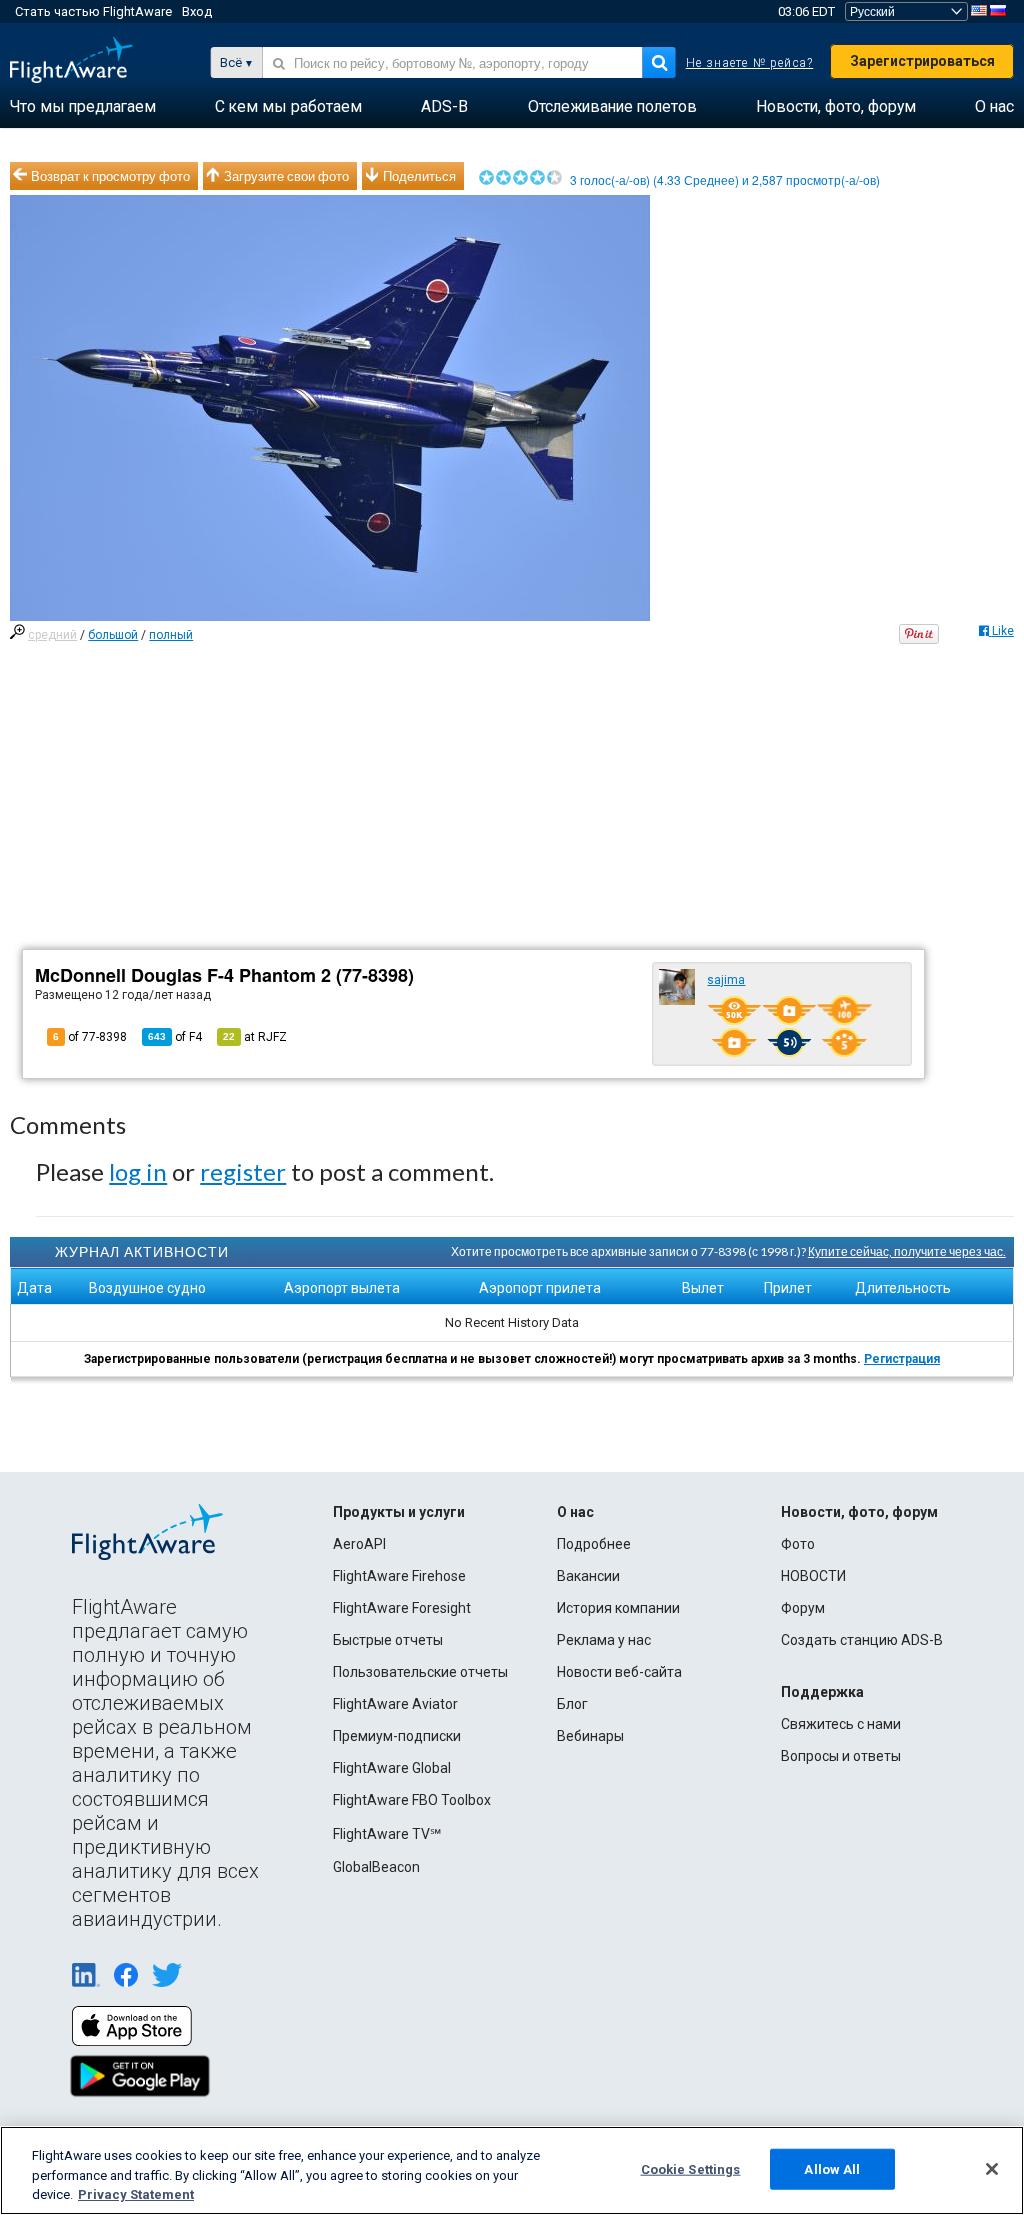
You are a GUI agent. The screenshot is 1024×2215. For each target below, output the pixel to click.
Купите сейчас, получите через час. (907, 1251)
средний (52, 635)
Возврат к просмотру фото (110, 176)
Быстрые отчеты (388, 1640)
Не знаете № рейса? (750, 63)
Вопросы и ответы (841, 1756)
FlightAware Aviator (395, 1704)
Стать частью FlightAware (93, 11)
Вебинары (590, 1736)
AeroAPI (359, 1544)
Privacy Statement (136, 2194)
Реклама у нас (604, 1640)
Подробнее (594, 1544)
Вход (197, 11)
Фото (798, 1544)
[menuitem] (83, 107)
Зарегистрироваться (922, 61)
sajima (726, 980)
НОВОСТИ (813, 1576)
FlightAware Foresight (402, 1608)
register (243, 1171)
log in (138, 1171)
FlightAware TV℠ (387, 1834)
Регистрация (902, 1359)
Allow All (832, 2168)
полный (171, 635)
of (175, 1037)
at (255, 1037)
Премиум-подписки (397, 1736)
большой (113, 635)
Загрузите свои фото (286, 176)
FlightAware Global (392, 1768)
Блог (572, 1704)
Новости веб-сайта (619, 1672)
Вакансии (588, 1576)
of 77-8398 (90, 1037)
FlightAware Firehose (399, 1576)
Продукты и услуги (399, 1512)
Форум (803, 1608)
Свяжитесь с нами (841, 1724)
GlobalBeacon (376, 1867)
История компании (618, 1608)
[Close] (992, 2169)
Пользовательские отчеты (420, 1672)
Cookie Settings (691, 2168)
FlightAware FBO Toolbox (412, 1800)
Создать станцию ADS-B (862, 1640)
